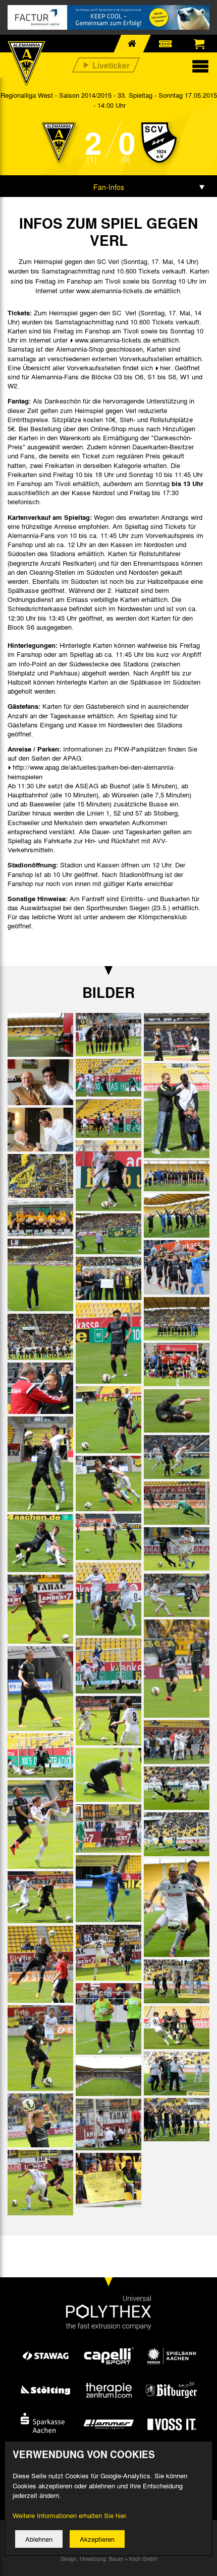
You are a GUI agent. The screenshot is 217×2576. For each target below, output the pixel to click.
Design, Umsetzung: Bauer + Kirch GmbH (109, 2559)
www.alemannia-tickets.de (113, 340)
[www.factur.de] (108, 17)
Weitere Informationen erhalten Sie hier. (70, 2515)
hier (165, 367)
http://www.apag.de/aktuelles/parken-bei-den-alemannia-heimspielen (91, 771)
